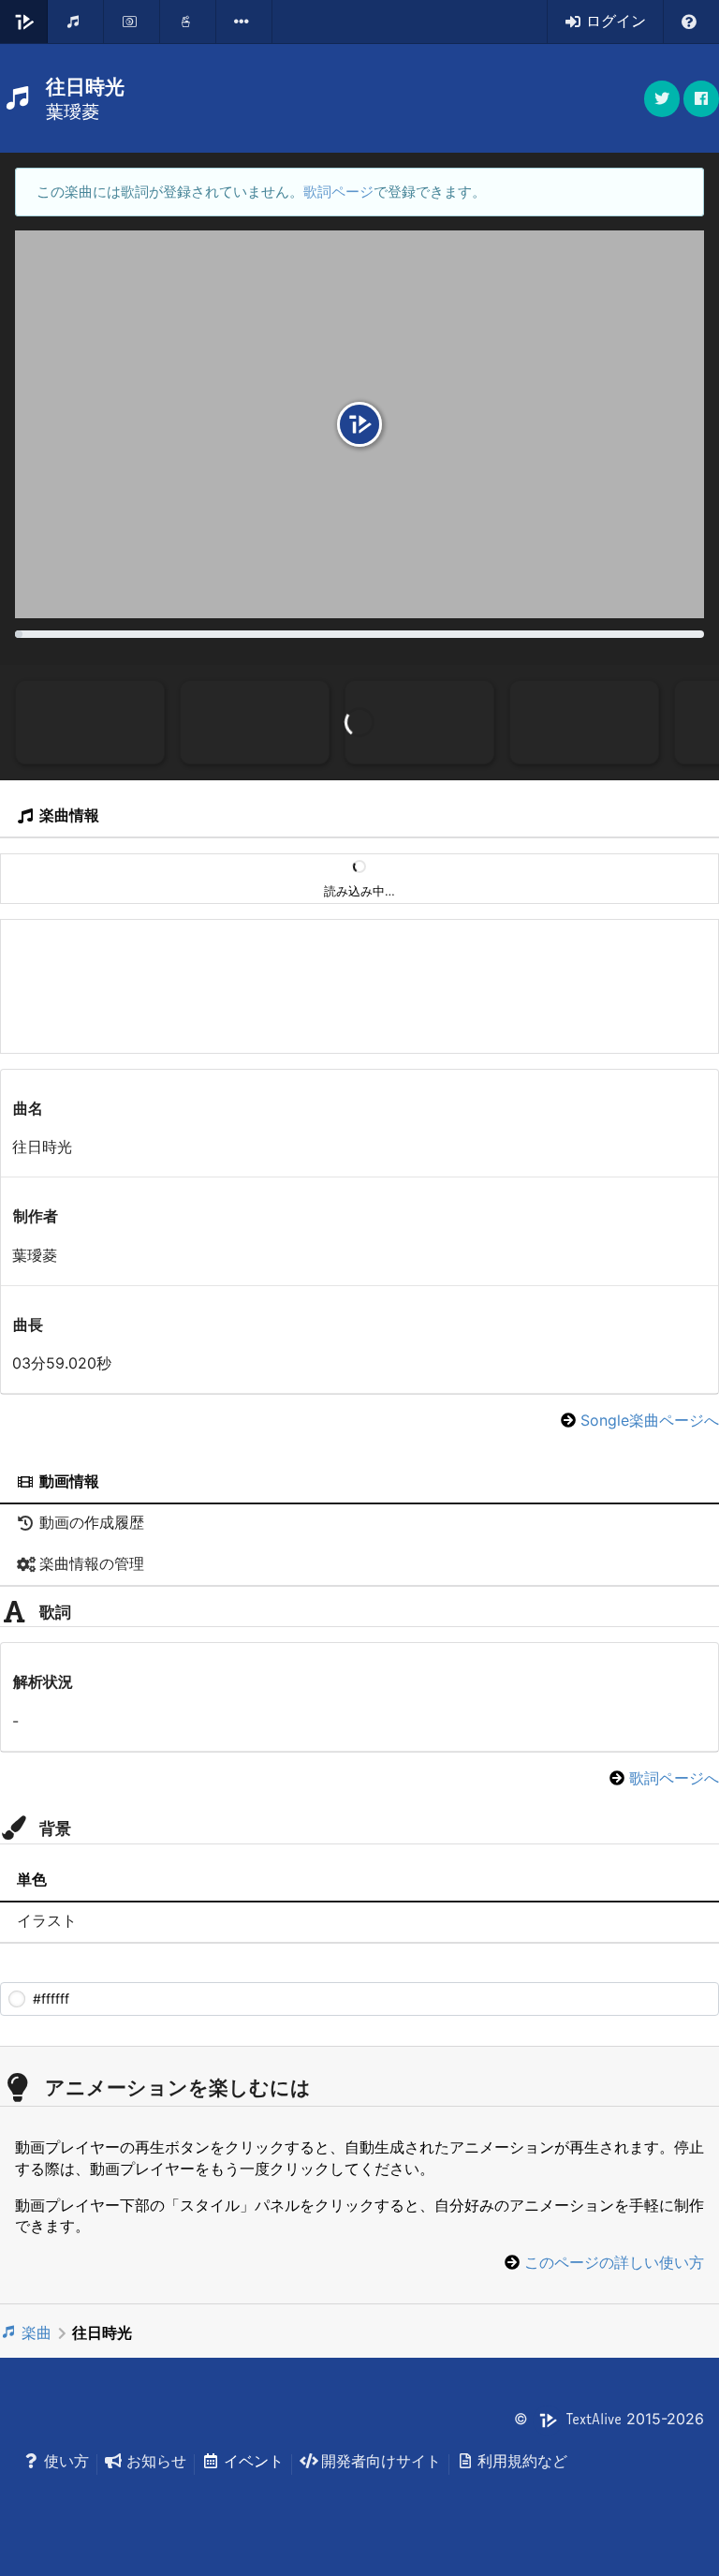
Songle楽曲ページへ (650, 1420)
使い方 (66, 2461)
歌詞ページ (338, 192)
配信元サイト (349, 1022)
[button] (701, 99)
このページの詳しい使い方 (614, 2262)
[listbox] (244, 22)
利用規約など (522, 2461)
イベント (254, 2461)
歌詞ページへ (674, 1778)
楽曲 (37, 2332)
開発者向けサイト (381, 2461)
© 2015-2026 (609, 2419)
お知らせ (156, 2461)
